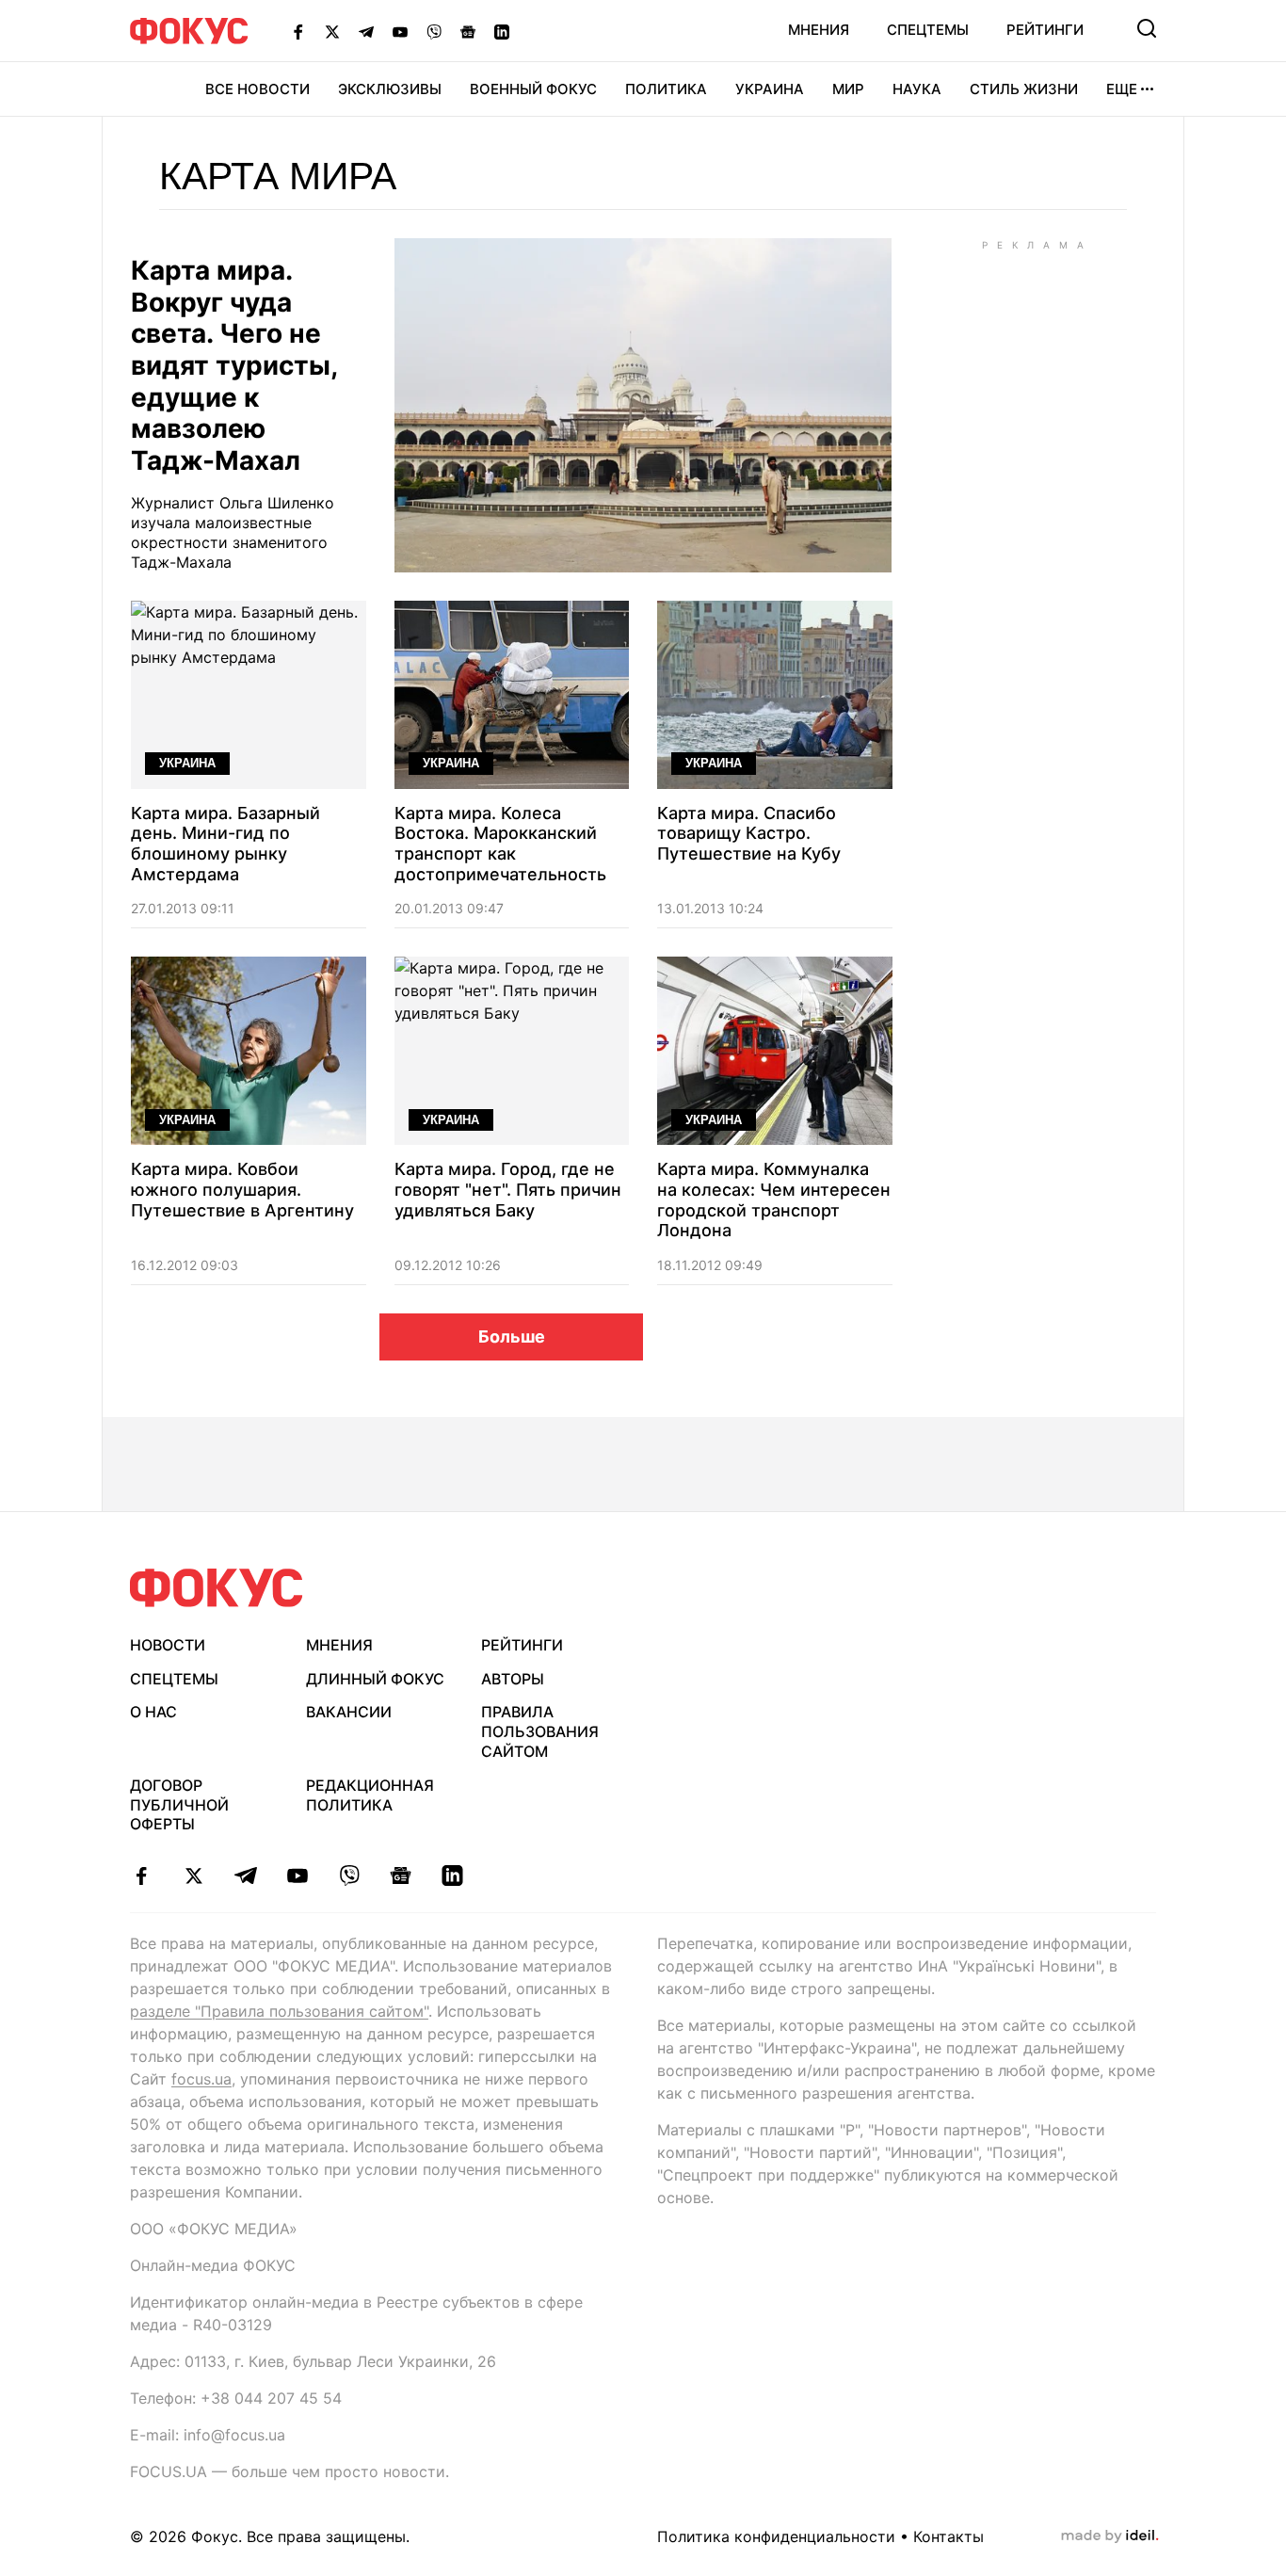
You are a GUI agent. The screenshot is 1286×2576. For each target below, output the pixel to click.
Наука (917, 89)
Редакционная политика (370, 1795)
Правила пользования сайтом (540, 1731)
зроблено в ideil (1110, 2536)
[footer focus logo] (217, 1588)
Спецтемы (928, 30)
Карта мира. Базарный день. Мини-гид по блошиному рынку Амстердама (225, 844)
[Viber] (434, 31)
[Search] (1147, 28)
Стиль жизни (1024, 89)
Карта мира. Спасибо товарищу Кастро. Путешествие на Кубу (749, 833)
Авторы (513, 1679)
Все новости (257, 89)
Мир (848, 89)
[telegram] (245, 1876)
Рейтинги (1045, 30)
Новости (168, 1645)
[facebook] (142, 1876)
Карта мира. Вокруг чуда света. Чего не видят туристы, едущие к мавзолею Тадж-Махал (234, 366)
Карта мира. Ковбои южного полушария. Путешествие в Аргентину (242, 1189)
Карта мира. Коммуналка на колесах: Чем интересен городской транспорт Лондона (774, 1199)
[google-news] (401, 1876)
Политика (666, 89)
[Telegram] (366, 31)
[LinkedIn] (502, 31)
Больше (512, 1336)
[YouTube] (400, 31)
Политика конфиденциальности (776, 2536)
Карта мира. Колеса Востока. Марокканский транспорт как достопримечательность (500, 844)
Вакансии (349, 1712)
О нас (153, 1712)
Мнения (819, 30)
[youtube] (297, 1876)
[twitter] (193, 1876)
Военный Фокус (533, 89)
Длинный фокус (375, 1679)
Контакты (948, 2536)
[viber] (349, 1876)
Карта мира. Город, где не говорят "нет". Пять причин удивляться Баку (508, 1189)
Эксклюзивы (390, 89)
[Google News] (468, 31)
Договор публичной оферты (179, 1805)
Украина (770, 89)
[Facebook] (298, 31)
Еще (1122, 89)
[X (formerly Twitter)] (332, 31)
